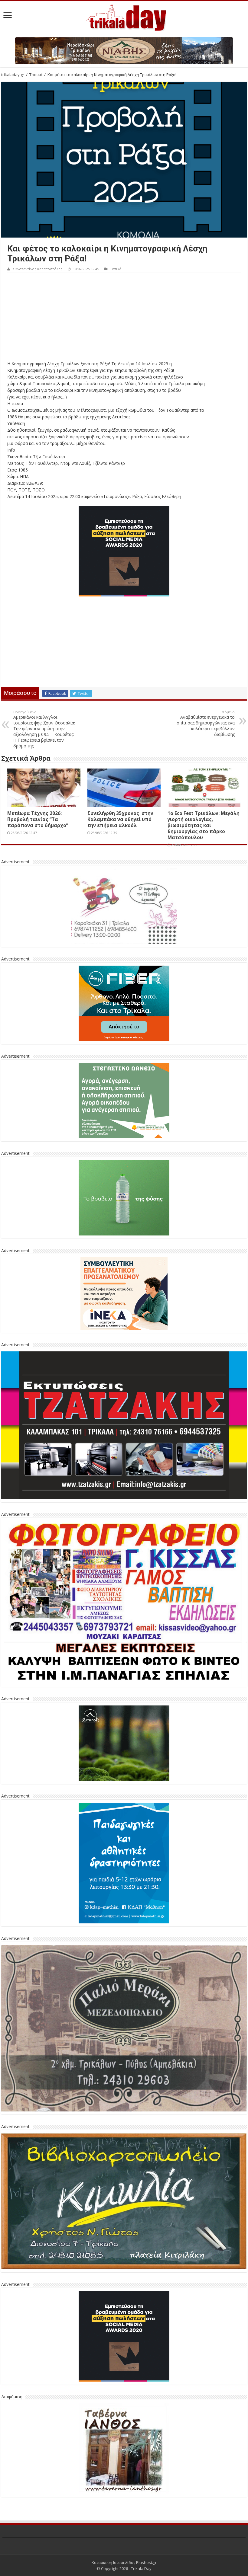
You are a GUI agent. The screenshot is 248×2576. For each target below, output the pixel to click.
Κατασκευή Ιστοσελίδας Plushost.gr (124, 2562)
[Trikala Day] (124, 16)
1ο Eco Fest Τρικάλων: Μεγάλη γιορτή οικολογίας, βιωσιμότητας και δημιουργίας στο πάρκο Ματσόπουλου (204, 825)
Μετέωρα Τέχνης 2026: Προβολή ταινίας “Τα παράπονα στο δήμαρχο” (38, 819)
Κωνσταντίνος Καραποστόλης (37, 269)
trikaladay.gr (13, 75)
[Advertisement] (124, 318)
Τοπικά (36, 75)
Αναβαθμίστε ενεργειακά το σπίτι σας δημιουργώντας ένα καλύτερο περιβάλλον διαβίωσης (206, 723)
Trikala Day (141, 2568)
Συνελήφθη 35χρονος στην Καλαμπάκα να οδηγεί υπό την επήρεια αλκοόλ (120, 819)
